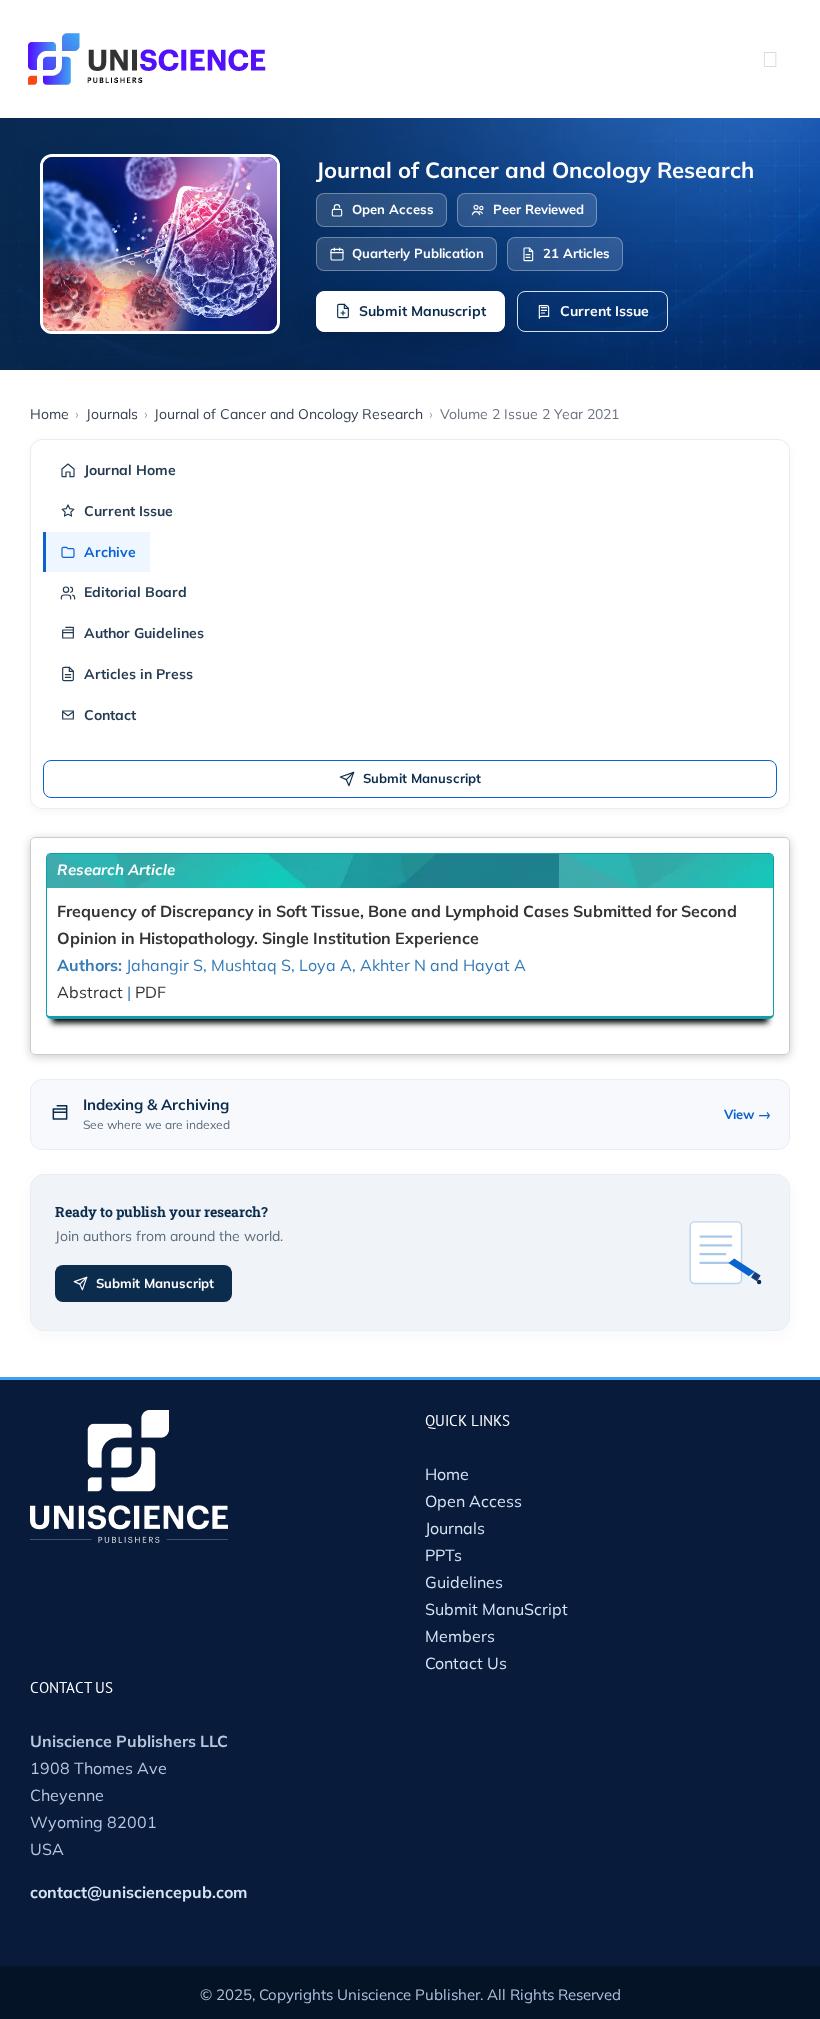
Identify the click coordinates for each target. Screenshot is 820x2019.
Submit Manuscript (422, 311)
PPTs (443, 1555)
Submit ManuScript (496, 1609)
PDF (150, 992)
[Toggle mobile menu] (770, 59)
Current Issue (604, 311)
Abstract (90, 992)
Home (447, 1474)
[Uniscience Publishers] (147, 46)
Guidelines (464, 1582)
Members (460, 1636)
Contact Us (466, 1663)
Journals (455, 1528)
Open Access (473, 1501)
